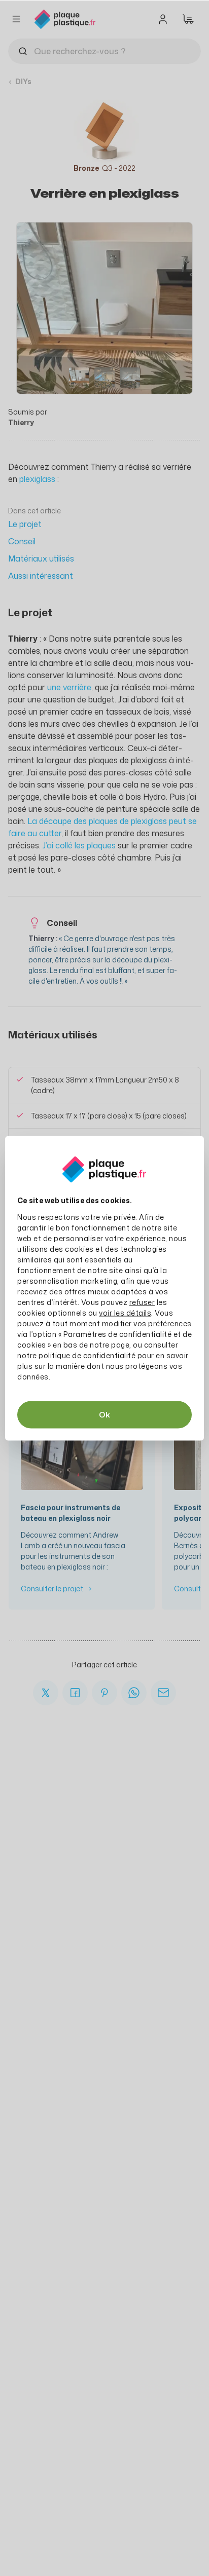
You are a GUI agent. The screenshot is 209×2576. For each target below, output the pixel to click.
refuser (142, 1302)
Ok (104, 1414)
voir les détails (125, 1312)
